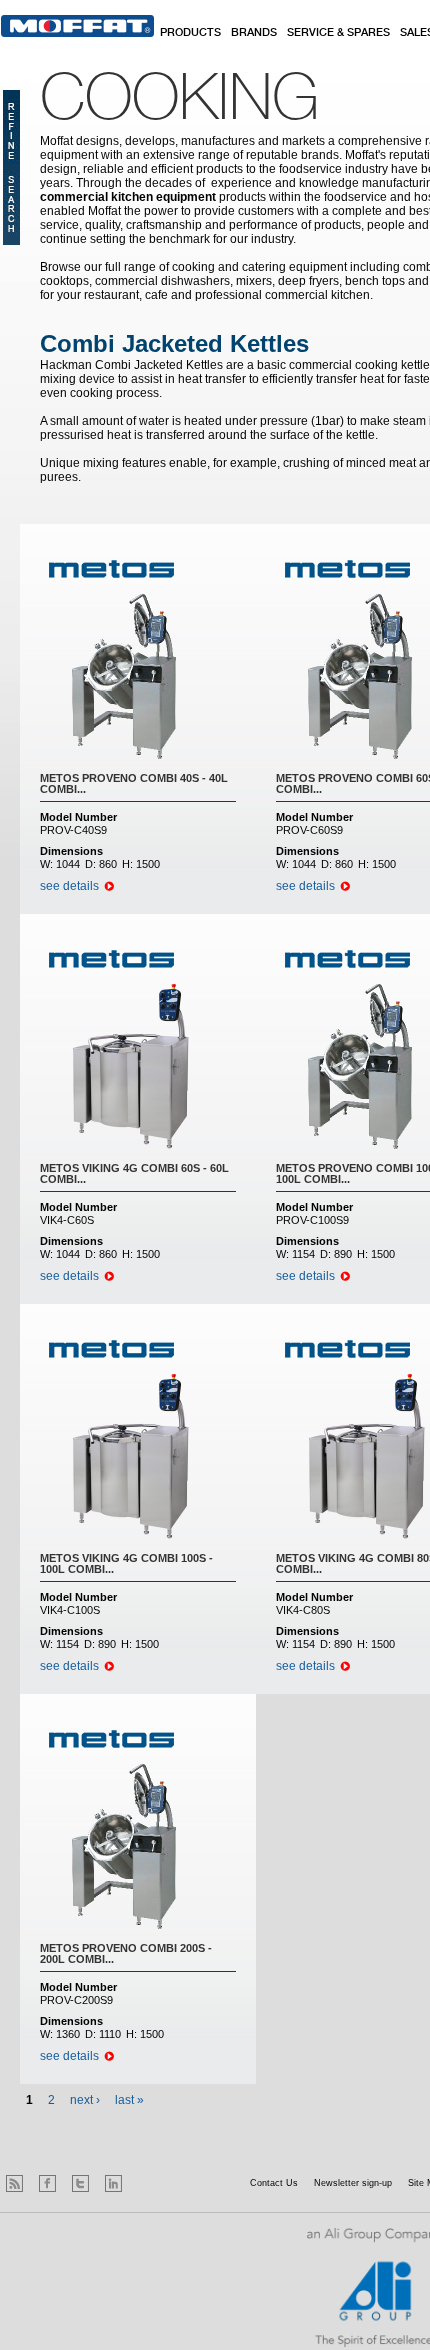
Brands (254, 33)
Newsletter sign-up (353, 2183)
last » (129, 2100)
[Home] (77, 26)
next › (85, 2100)
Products (190, 33)
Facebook (47, 2183)
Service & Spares (338, 33)
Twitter (80, 2183)
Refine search (11, 167)
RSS (14, 2183)
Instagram (146, 2183)
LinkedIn (113, 2183)
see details (69, 886)
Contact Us (274, 2183)
